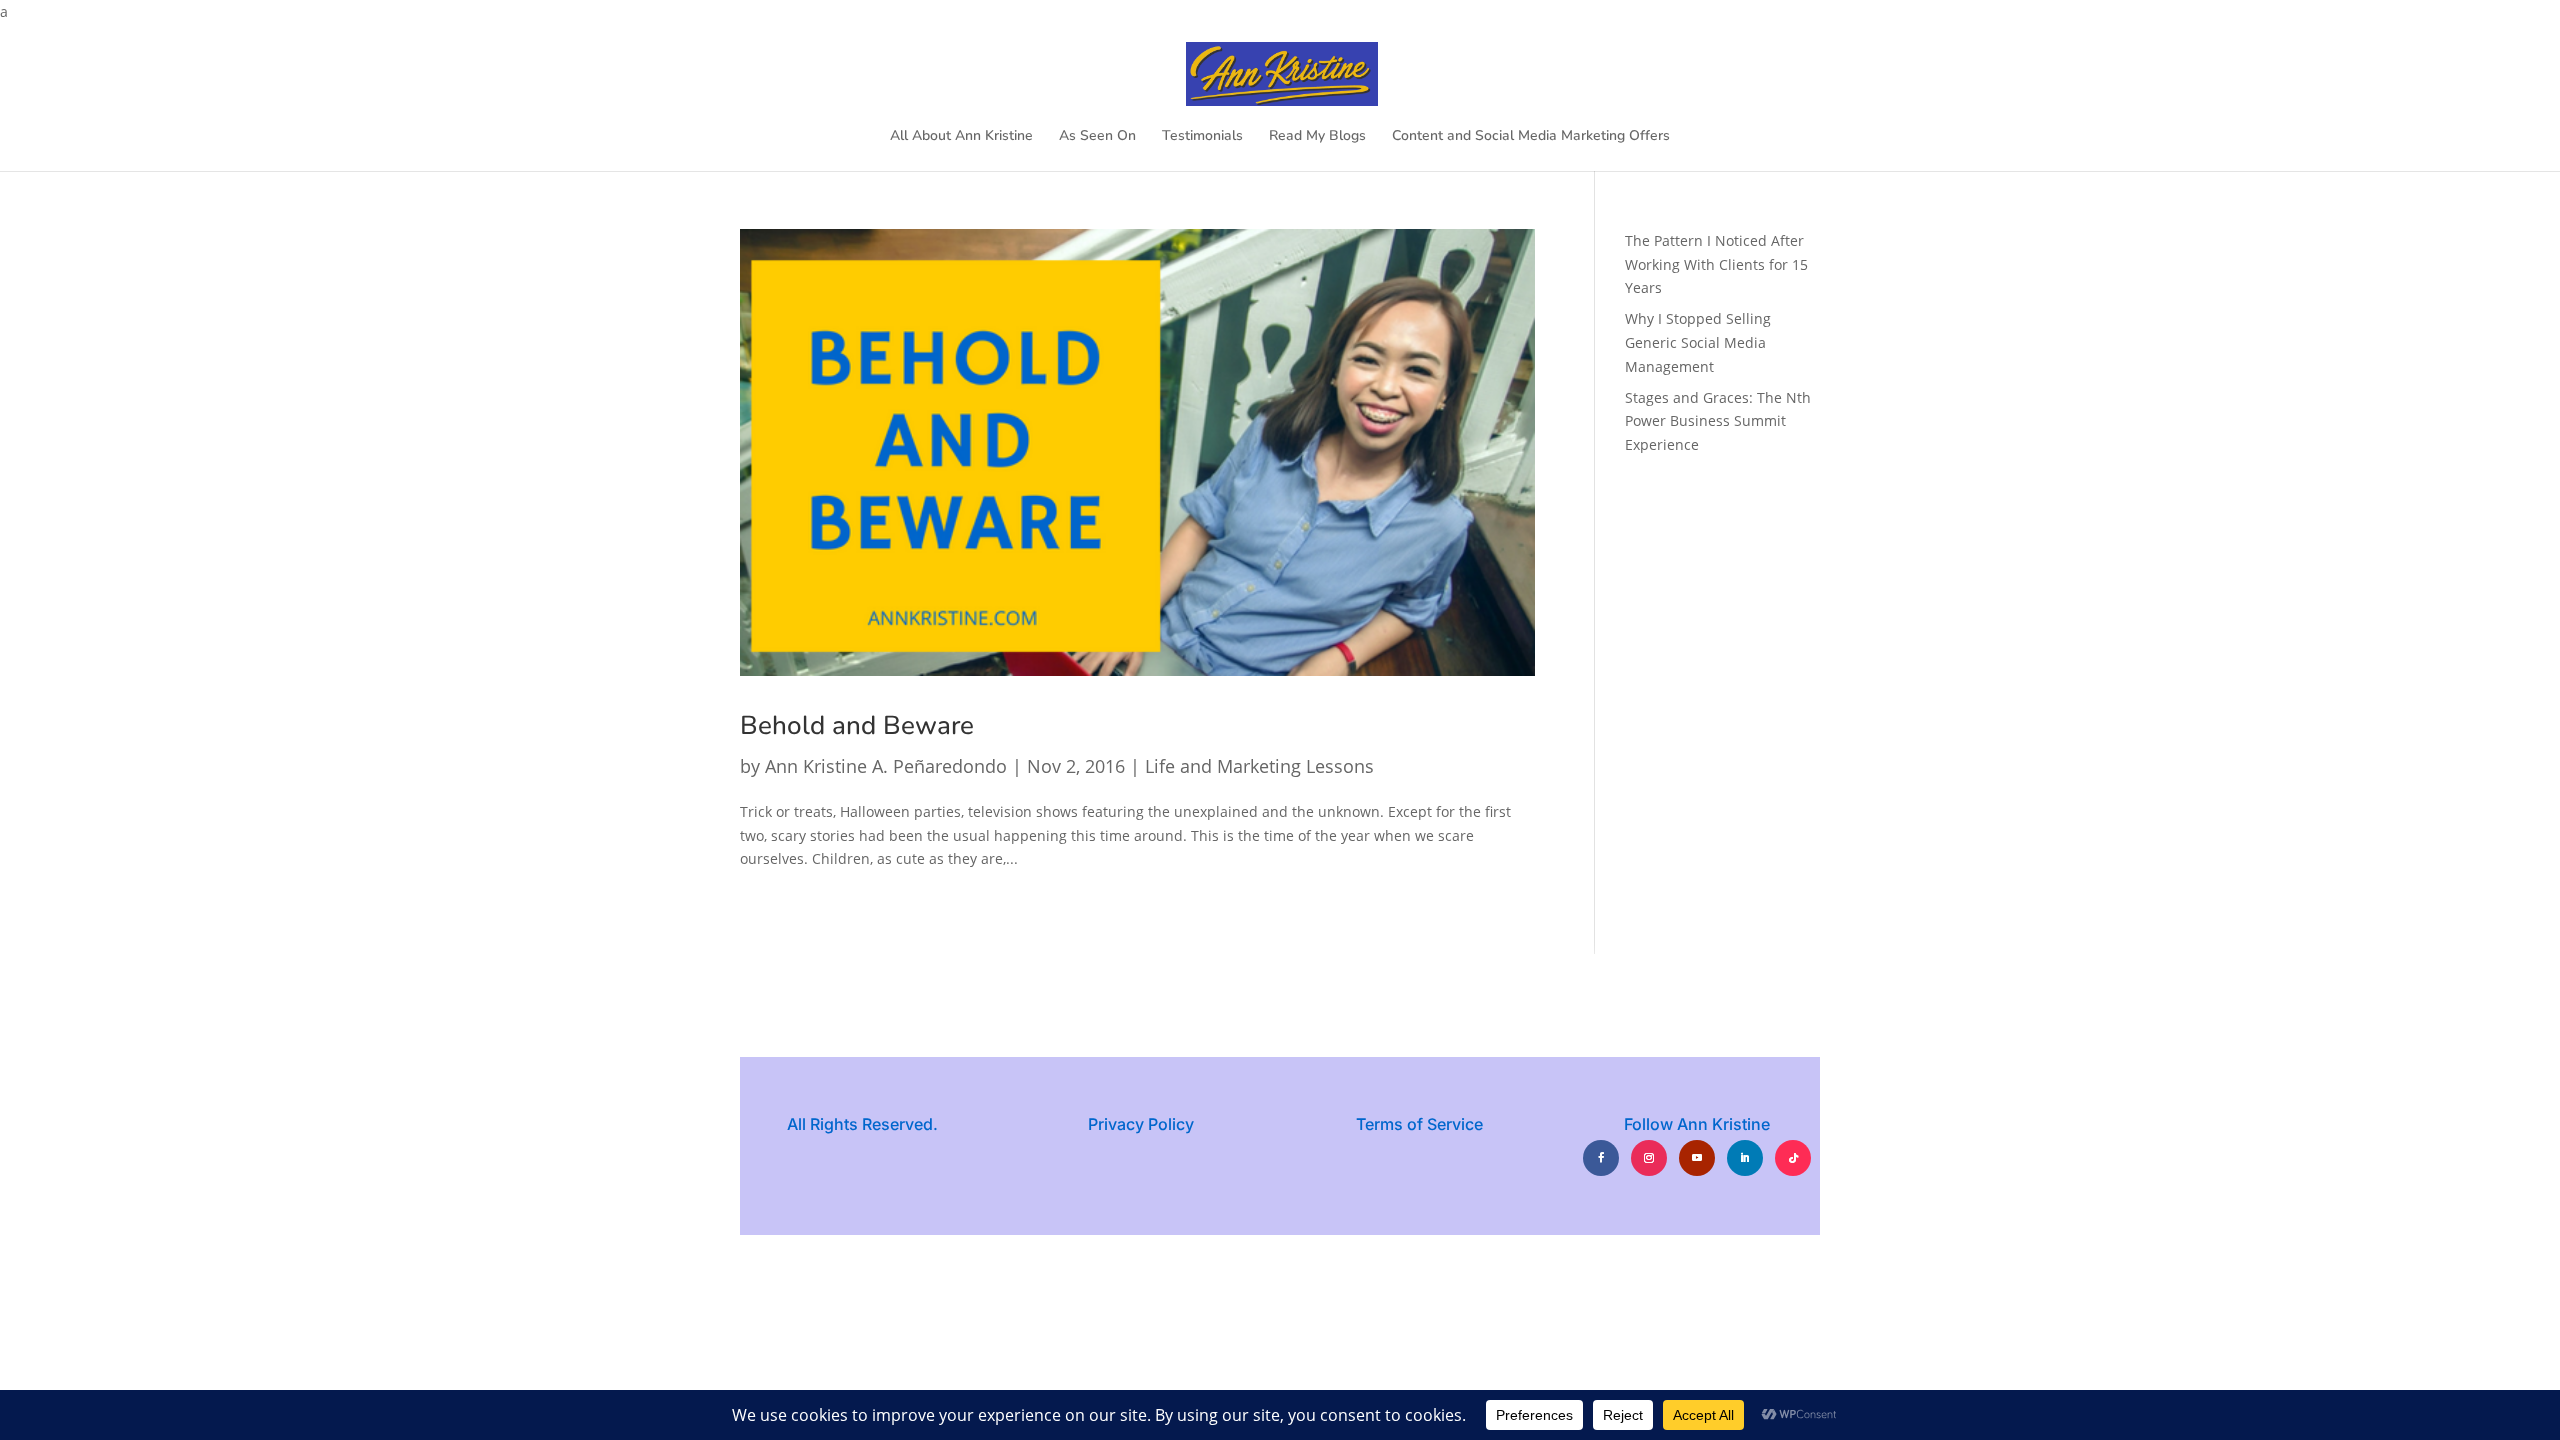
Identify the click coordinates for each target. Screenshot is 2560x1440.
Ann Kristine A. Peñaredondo (886, 766)
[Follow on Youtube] (1697, 1158)
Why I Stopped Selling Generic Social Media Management (1698, 342)
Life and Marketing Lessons (1259, 766)
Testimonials (1202, 137)
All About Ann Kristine (961, 137)
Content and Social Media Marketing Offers (1531, 137)
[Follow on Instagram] (1649, 1158)
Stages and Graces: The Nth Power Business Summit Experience (1718, 421)
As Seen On (1097, 137)
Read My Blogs (1317, 137)
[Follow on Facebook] (1601, 1158)
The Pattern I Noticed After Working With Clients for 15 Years (1716, 264)
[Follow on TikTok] (1793, 1158)
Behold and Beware (857, 725)
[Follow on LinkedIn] (1745, 1158)
